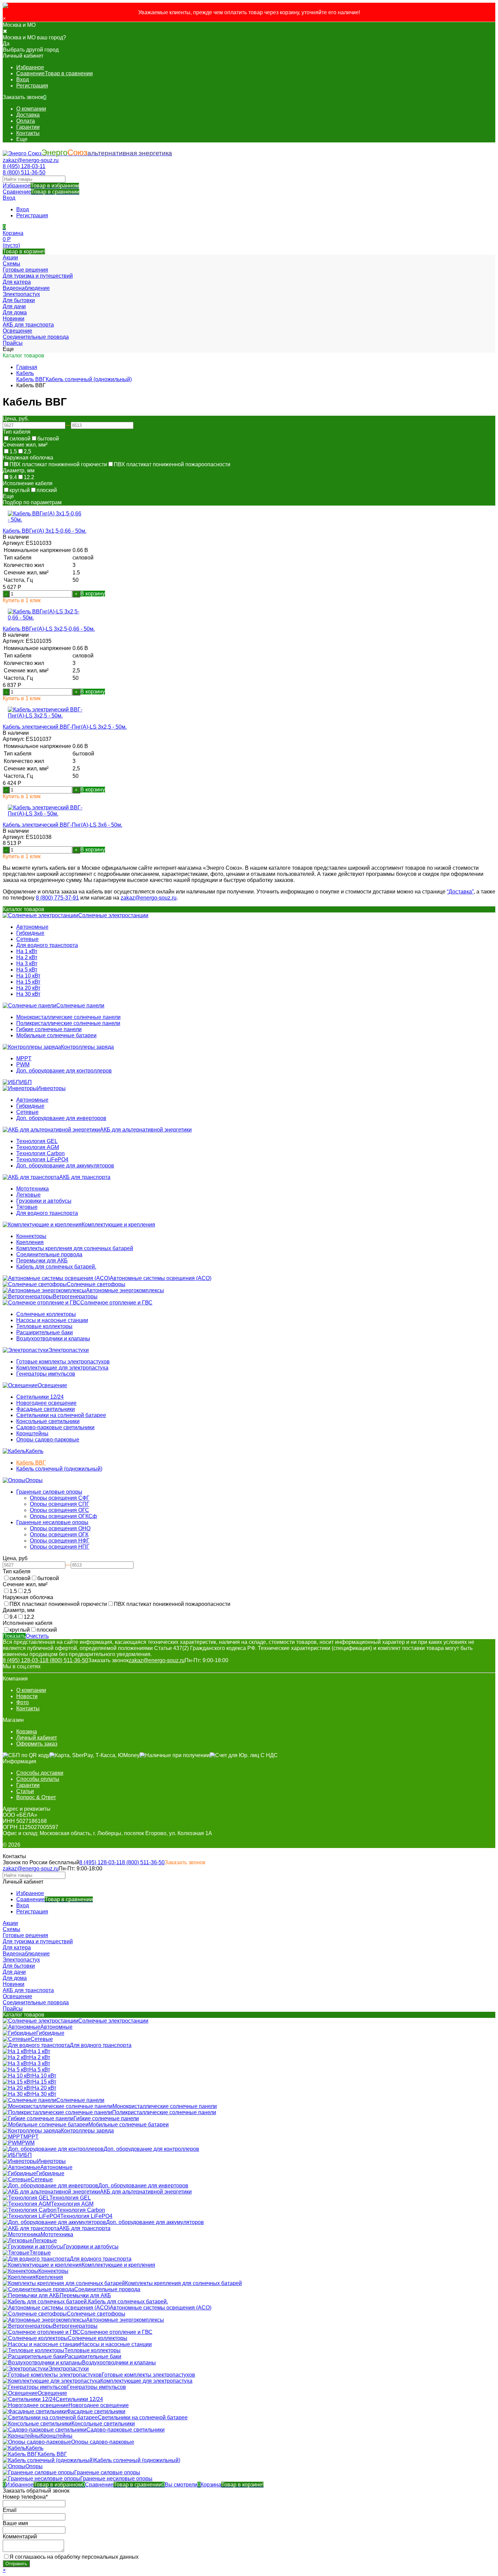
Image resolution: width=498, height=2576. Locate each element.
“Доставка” (460, 892)
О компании (31, 109)
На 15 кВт (28, 982)
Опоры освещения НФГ (60, 1541)
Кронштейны (32, 1433)
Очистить (37, 1636)
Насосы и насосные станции (52, 1320)
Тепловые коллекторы (44, 1326)
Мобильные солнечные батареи (56, 1035)
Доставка (28, 115)
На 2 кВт (27, 957)
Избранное (41, 186)
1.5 (13, 451)
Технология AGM (38, 1147)
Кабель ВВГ (31, 379)
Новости (27, 1696)
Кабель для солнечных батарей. (56, 1267)
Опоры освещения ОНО (60, 1528)
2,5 (27, 451)
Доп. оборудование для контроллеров (64, 1071)
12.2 (29, 477)
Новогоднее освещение (46, 1403)
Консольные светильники (48, 1421)
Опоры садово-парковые (48, 1440)
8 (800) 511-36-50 (24, 172)
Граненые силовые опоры (49, 1492)
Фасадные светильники (46, 1409)
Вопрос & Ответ (36, 1797)
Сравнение (41, 192)
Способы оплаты (38, 1779)
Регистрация (32, 86)
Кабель (25, 373)
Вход (23, 80)
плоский (47, 490)
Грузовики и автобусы (44, 1201)
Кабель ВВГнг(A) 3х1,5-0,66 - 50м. (45, 531)
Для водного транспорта (47, 945)
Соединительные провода (49, 1254)
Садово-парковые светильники (55, 1427)
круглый (20, 490)
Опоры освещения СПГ (60, 1504)
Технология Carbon (40, 1153)
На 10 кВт (28, 976)
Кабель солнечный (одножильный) (89, 379)
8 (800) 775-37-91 (57, 898)
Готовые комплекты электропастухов (63, 1362)
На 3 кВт (27, 963)
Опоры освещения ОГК (59, 1535)
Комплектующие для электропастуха (62, 1368)
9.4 (13, 477)
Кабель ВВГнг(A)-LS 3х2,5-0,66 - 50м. (49, 629)
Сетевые (27, 939)
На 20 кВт (28, 988)
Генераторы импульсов (46, 1374)
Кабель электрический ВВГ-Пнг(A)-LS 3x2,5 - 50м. (65, 727)
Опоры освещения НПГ (60, 1547)
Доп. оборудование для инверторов (61, 1118)
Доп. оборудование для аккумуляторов (65, 1166)
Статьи (25, 1791)
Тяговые (27, 1207)
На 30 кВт (28, 994)
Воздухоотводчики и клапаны (53, 1339)
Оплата (26, 121)
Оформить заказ (37, 1744)
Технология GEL (37, 1141)
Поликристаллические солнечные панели (68, 1023)
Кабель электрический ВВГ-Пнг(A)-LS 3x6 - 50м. (63, 825)
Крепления (30, 1242)
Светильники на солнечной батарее (61, 1415)
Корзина (27, 1732)
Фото (23, 1702)
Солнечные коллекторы (46, 1314)
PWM (23, 1065)
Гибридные (30, 933)
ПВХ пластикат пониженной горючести (58, 464)
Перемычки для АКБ (42, 1261)
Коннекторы (31, 1236)
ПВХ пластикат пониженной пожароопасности (172, 464)
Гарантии (28, 127)
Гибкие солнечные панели (49, 1029)
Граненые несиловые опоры (52, 1522)
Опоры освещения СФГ (60, 1498)
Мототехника (33, 1189)
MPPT (24, 1058)
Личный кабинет (37, 1738)
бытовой (48, 439)
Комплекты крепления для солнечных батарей (75, 1248)
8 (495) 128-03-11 (24, 166)
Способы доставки (40, 1773)
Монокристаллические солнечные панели (68, 1017)
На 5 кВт (27, 970)
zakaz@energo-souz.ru (31, 160)
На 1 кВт (27, 951)
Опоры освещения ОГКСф (63, 1516)
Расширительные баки (45, 1332)
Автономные (32, 927)
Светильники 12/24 (40, 1397)
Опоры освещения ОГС (59, 1510)
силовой (20, 439)
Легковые (28, 1195)
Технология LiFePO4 (42, 1159)
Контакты (28, 133)
